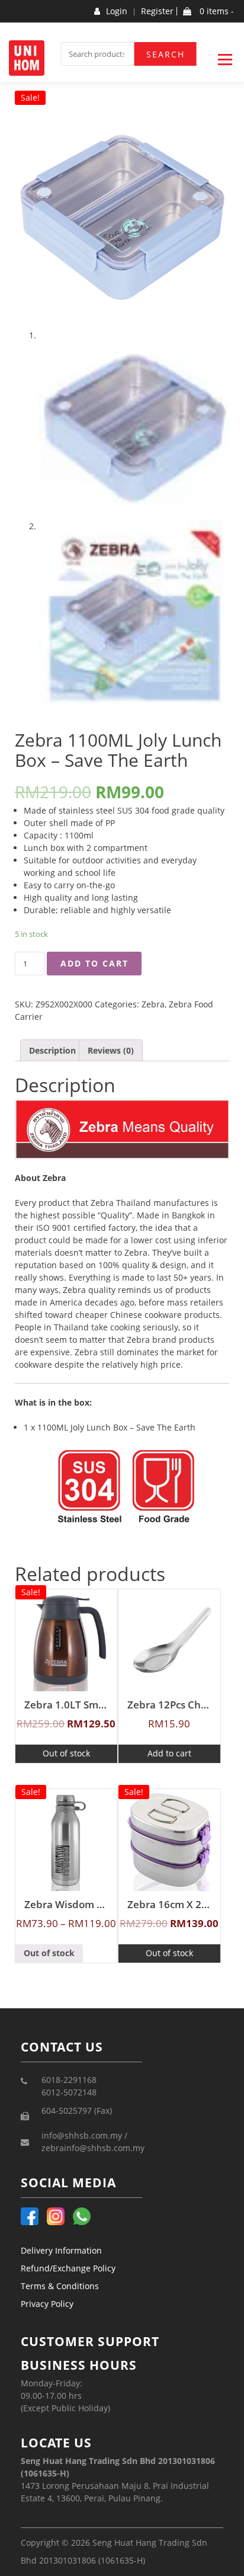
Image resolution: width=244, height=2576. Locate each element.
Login (117, 11)
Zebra (153, 1004)
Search (166, 54)
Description (52, 1050)
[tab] (52, 1050)
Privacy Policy (47, 2304)
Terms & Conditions (60, 2286)
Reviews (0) (111, 1050)
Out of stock (66, 1753)
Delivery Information (61, 2250)
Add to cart (94, 963)
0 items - (216, 11)
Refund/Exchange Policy (68, 2268)
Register (157, 11)
